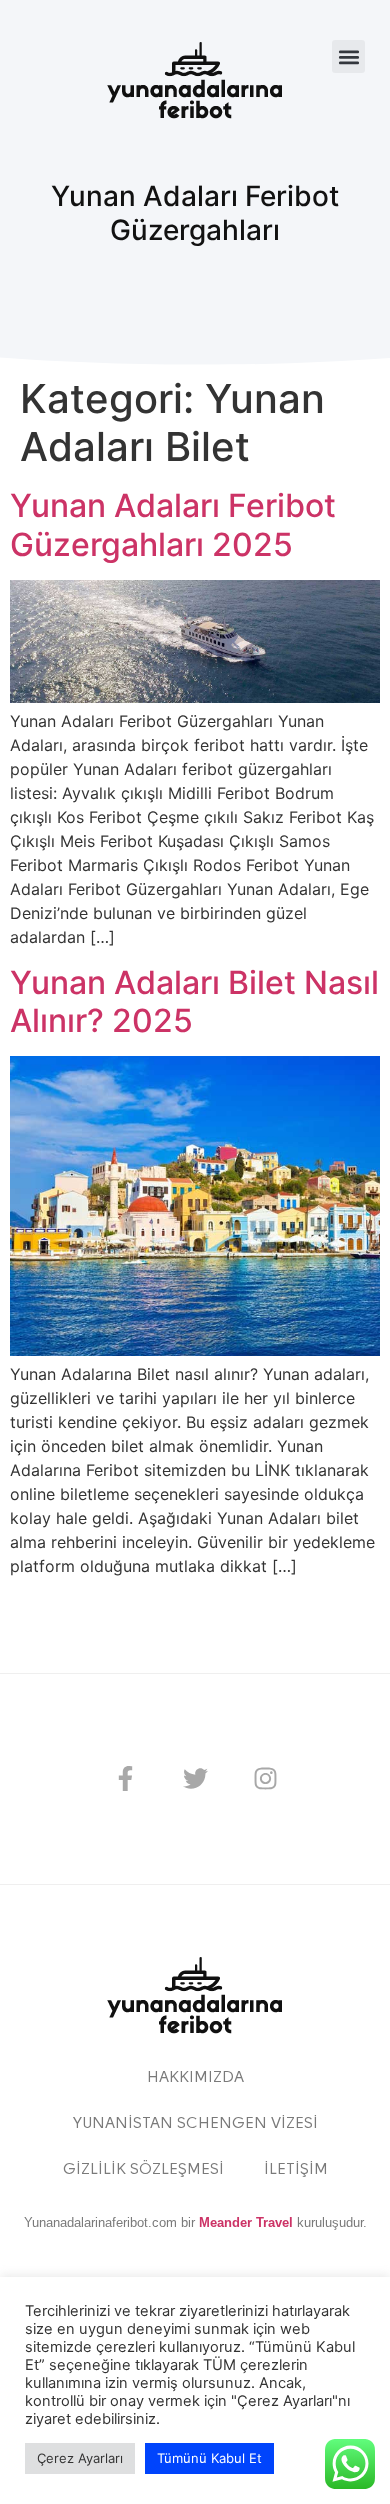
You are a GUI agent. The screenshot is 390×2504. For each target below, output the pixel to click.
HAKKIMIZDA (195, 2078)
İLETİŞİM (296, 2170)
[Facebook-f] (125, 1779)
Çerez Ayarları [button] (80, 2458)
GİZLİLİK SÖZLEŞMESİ (143, 2170)
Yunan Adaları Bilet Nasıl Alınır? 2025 (194, 1001)
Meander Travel (246, 2222)
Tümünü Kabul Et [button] (209, 2458)
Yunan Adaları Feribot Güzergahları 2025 (173, 524)
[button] (348, 56)
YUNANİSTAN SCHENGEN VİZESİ (195, 2124)
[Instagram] (265, 1779)
